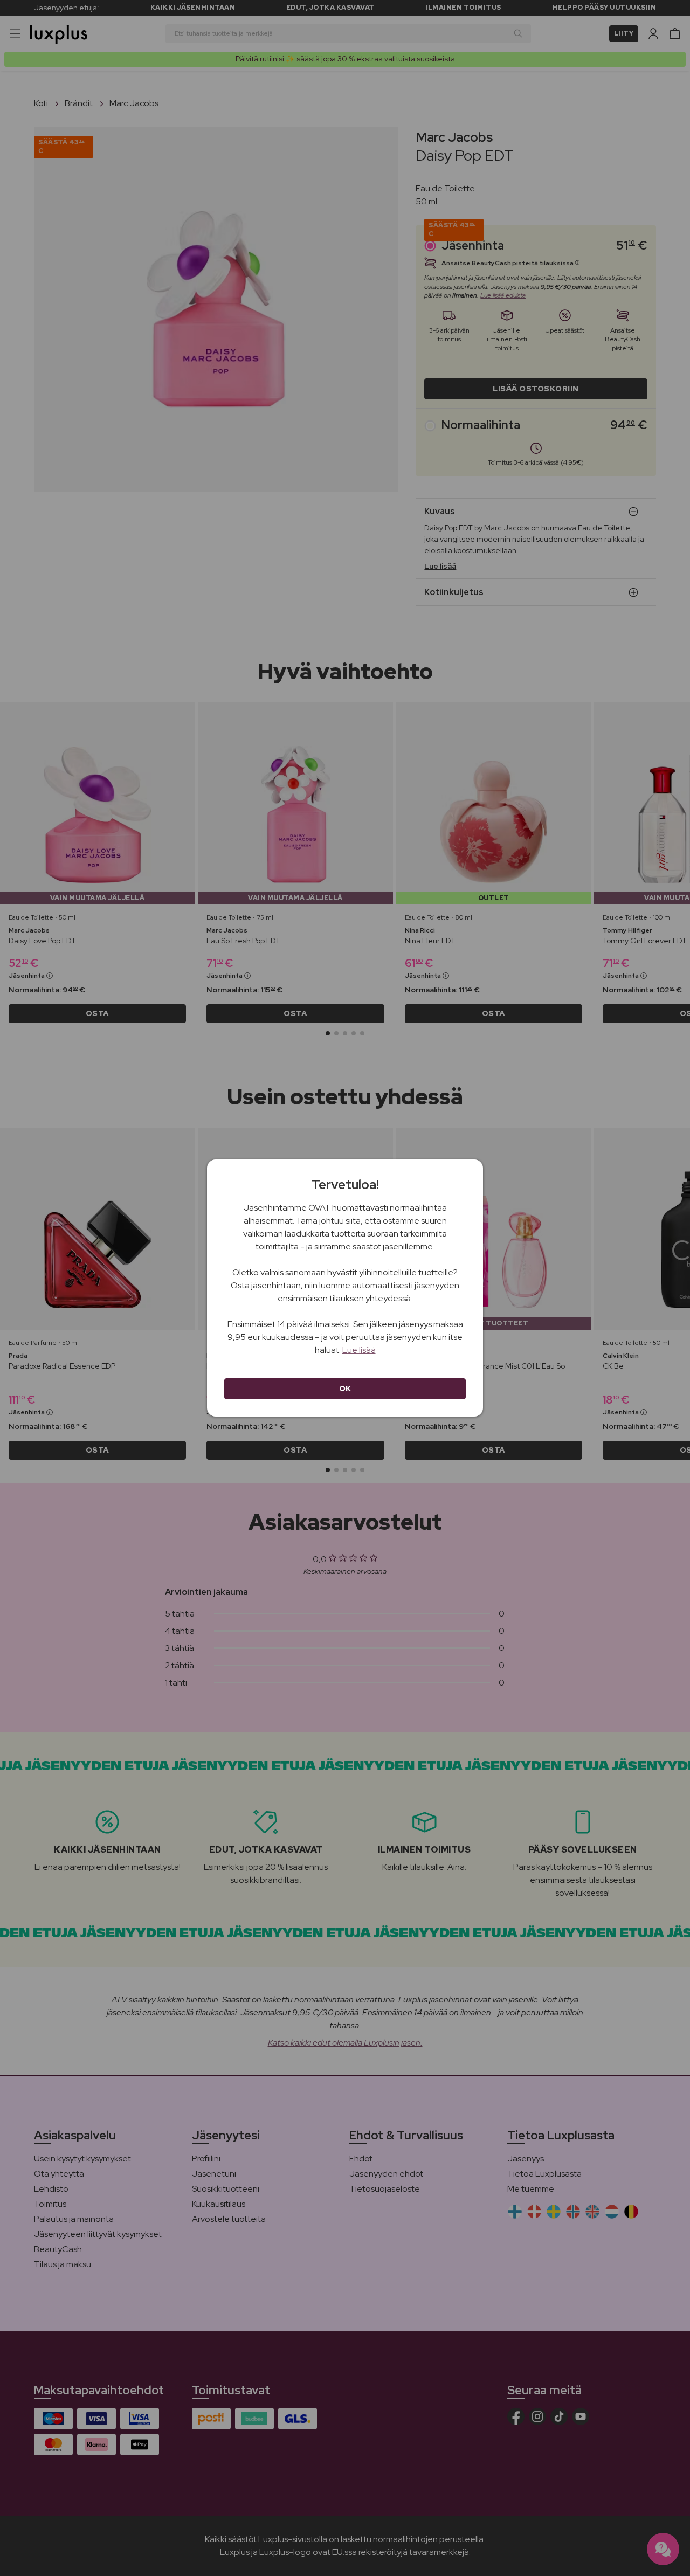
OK (345, 1389)
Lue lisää (359, 1350)
